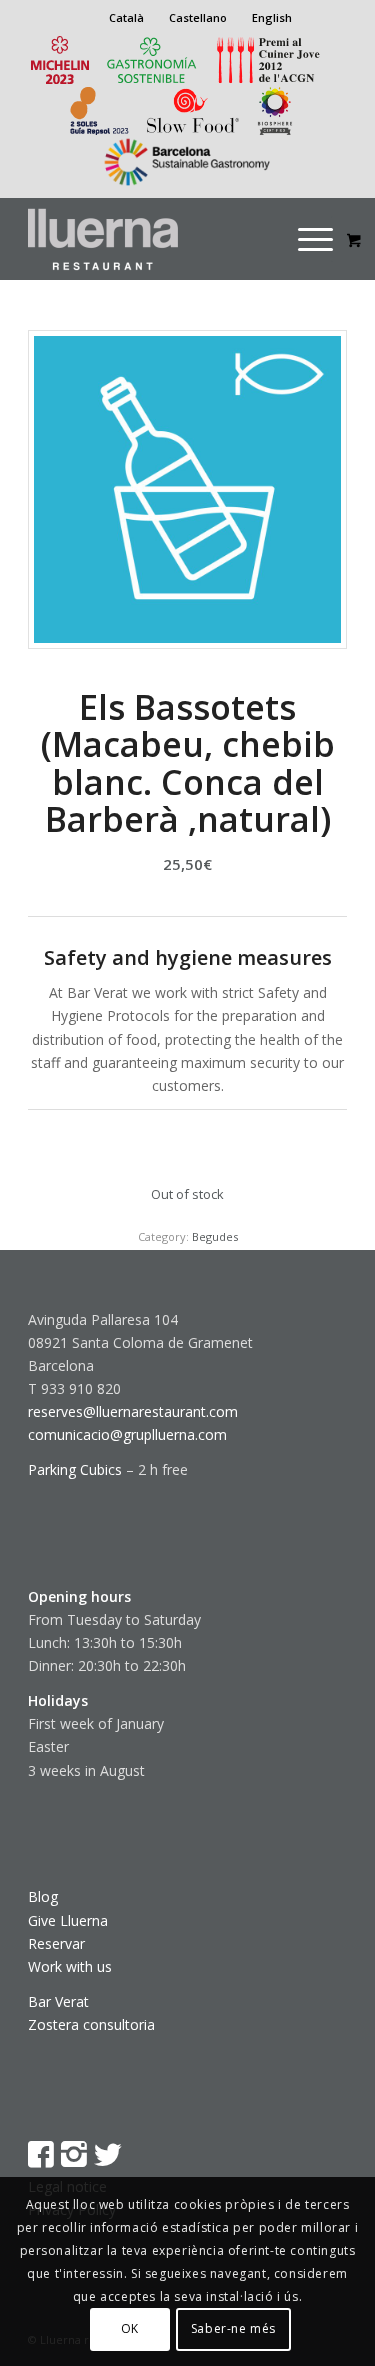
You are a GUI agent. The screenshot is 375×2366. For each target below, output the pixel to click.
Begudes (215, 1236)
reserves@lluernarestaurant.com (133, 1411)
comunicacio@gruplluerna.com (127, 1434)
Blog (43, 1896)
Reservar (56, 1943)
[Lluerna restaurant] (155, 239)
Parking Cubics (75, 1469)
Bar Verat (58, 2001)
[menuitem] (328, 239)
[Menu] (315, 239)
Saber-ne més (233, 2328)
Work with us (70, 1966)
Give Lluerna (68, 1920)
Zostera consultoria (91, 2024)
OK (130, 2328)
